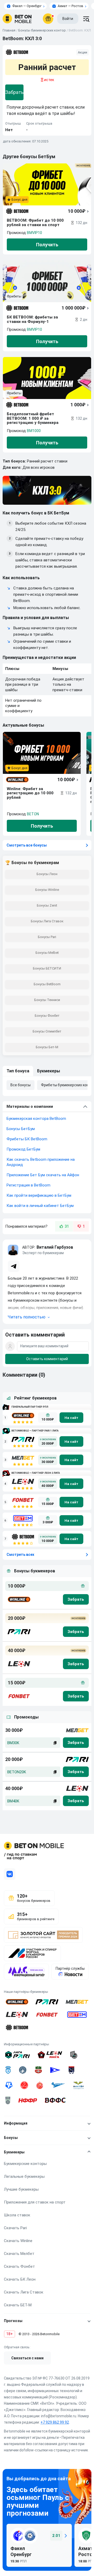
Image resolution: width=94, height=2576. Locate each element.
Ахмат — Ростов (70, 6)
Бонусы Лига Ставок (47, 921)
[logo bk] (19, 1599)
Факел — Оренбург (27, 6)
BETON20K (17, 1772)
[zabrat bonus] (76, 1599)
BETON (33, 814)
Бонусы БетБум (21, 1129)
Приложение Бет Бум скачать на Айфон (43, 1175)
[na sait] (71, 1418)
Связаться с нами (27, 2358)
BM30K (13, 1743)
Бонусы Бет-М (47, 1047)
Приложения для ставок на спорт (35, 2202)
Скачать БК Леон (20, 2279)
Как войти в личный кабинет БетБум (40, 1206)
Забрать (14, 92)
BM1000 (34, 431)
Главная (9, 30)
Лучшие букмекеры (21, 2189)
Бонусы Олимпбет (47, 1031)
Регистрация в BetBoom (28, 1185)
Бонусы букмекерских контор (42, 30)
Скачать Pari (15, 2228)
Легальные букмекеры (24, 2176)
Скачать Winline (18, 2241)
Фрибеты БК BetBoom (27, 1139)
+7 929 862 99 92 (55, 2422)
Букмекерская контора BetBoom (36, 1119)
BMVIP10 (34, 233)
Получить (47, 245)
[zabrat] (76, 1743)
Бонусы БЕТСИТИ (47, 968)
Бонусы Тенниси (47, 1000)
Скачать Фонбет (19, 2266)
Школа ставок (17, 2215)
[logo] (17, 19)
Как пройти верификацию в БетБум (39, 1195)
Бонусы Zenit (47, 905)
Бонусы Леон (47, 874)
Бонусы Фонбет (47, 1016)
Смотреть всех (20, 1555)
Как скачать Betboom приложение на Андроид (41, 1162)
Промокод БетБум (23, 1149)
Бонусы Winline (47, 890)
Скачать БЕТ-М (18, 2305)
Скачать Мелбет (19, 2254)
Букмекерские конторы (25, 2164)
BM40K (13, 1801)
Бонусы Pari (47, 937)
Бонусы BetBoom (47, 984)
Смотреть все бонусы (27, 845)
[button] (47, 1311)
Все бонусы (20, 1085)
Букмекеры (49, 1071)
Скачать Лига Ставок (24, 2292)
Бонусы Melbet (47, 953)
